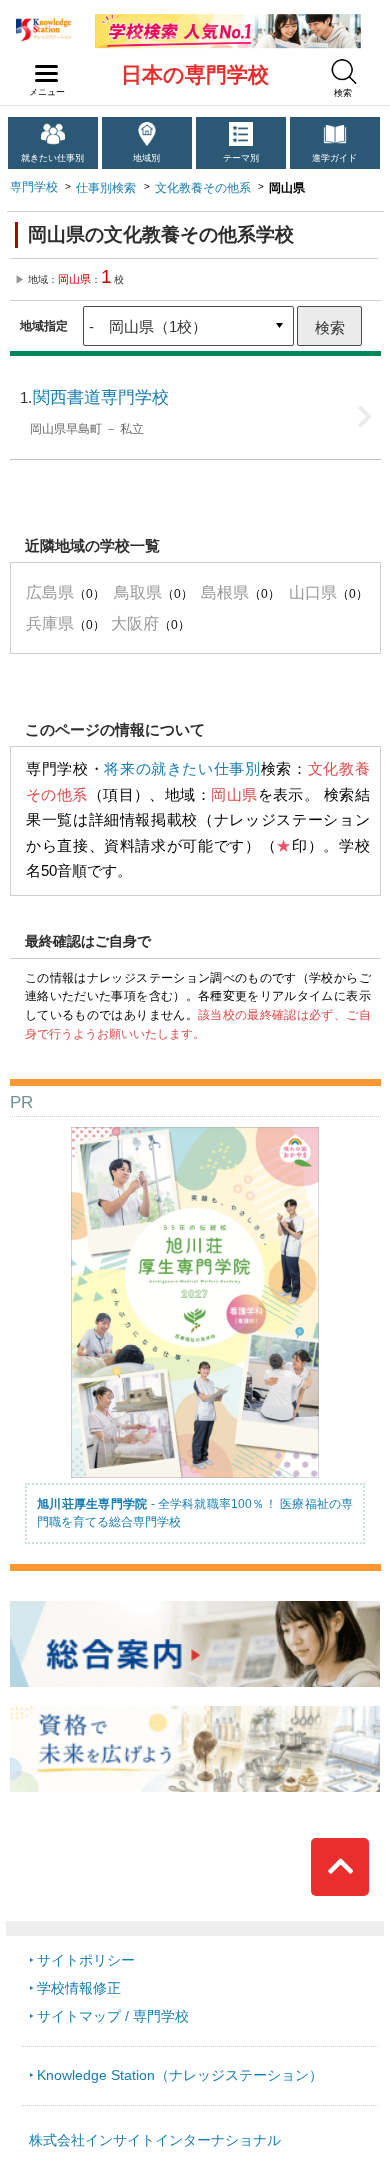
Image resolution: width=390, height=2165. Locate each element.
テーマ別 (241, 158)
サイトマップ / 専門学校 (113, 2016)
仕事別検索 (106, 188)
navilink (47, 74)
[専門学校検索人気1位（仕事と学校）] (228, 21)
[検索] (344, 71)
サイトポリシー (86, 1960)
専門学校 (34, 187)
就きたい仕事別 (52, 158)
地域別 (146, 158)
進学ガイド (334, 158)
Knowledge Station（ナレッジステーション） (180, 2075)
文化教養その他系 (203, 188)
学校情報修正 (79, 1988)
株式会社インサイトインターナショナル (155, 2140)
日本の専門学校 (195, 74)
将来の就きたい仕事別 (182, 769)
